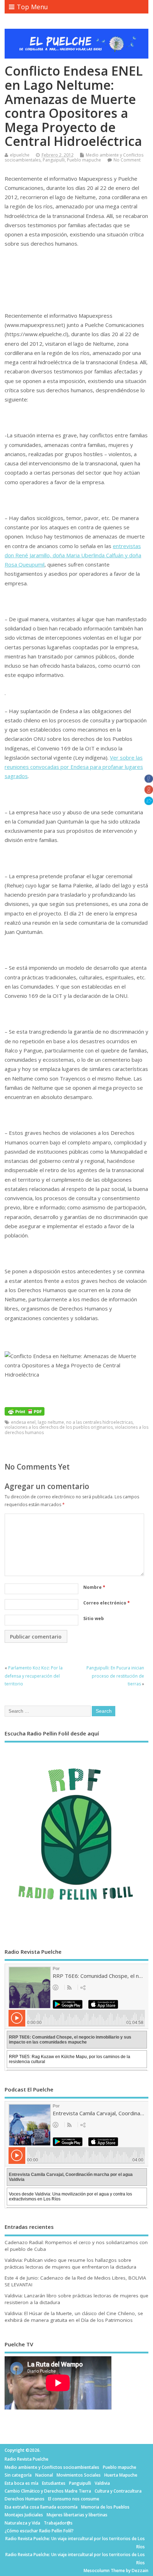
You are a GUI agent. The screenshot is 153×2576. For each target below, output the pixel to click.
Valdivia (102, 2483)
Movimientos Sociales (79, 2475)
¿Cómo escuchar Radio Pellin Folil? (39, 2531)
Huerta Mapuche (121, 2475)
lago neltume (51, 1422)
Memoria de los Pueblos (105, 2507)
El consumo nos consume (74, 2499)
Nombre (94, 1587)
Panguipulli (54, 160)
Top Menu (32, 7)
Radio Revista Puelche (27, 2459)
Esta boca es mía (22, 2483)
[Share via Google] (149, 792)
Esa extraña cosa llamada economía (41, 2507)
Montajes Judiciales (24, 2515)
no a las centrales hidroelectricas (99, 1422)
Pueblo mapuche (84, 160)
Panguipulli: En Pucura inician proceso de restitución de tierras (115, 1676)
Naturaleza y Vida (22, 2523)
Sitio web (94, 1618)
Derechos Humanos (25, 2499)
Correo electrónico (107, 1603)
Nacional (44, 2475)
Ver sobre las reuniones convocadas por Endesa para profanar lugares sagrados (74, 767)
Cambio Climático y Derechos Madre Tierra (48, 2491)
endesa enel (23, 1422)
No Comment (127, 160)
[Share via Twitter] (149, 803)
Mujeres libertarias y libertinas (77, 2515)
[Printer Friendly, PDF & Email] (25, 1411)
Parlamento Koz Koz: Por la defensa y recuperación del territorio (34, 1676)
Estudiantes (54, 2483)
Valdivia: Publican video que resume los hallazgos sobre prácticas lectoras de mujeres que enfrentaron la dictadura (70, 2263)
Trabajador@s (58, 2523)
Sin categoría (18, 2475)
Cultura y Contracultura (118, 2491)
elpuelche (20, 155)
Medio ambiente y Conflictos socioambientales (52, 2467)
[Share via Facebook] (149, 781)
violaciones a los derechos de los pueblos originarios (59, 1427)
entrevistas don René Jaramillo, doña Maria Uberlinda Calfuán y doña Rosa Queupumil (73, 555)
